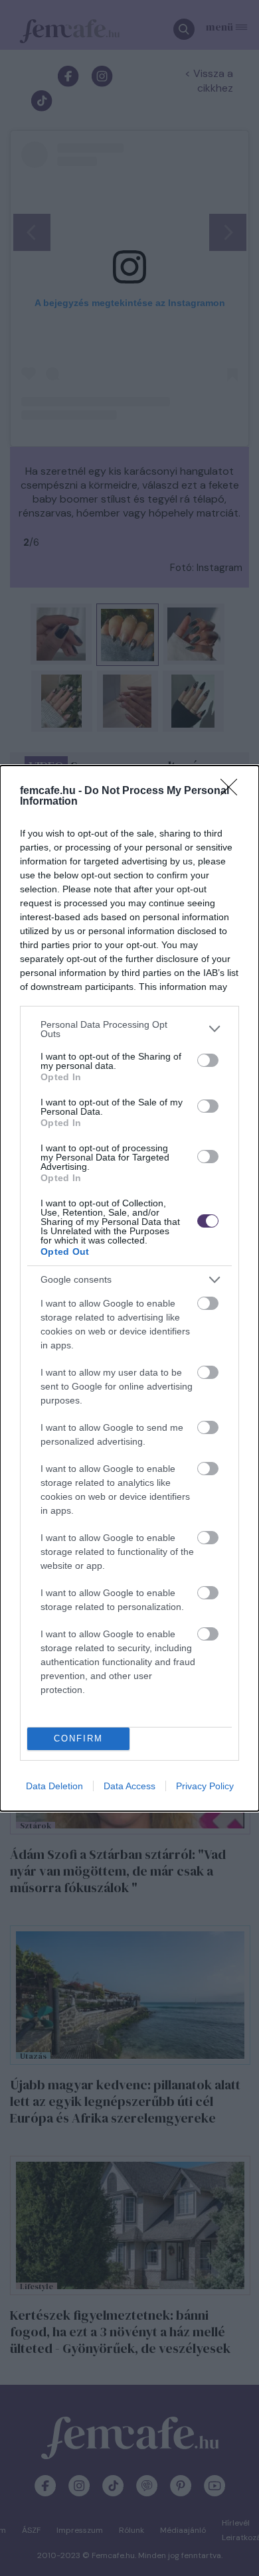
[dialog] (129, 1288)
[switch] (208, 1060)
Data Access (129, 1786)
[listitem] (129, 1029)
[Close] (233, 791)
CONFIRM (78, 1738)
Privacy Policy (205, 1786)
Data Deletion (54, 1786)
